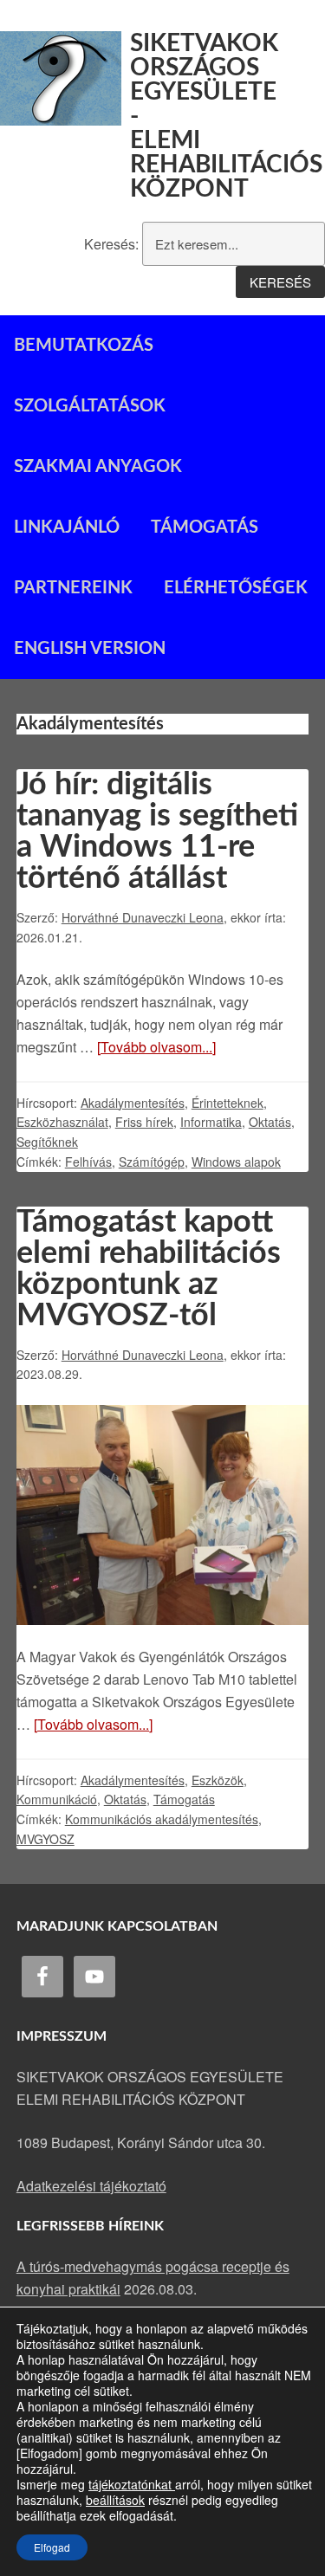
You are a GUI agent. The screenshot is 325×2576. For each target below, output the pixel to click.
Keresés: (111, 244)
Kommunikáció (57, 1799)
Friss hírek (144, 1122)
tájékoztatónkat (132, 2484)
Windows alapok (236, 1162)
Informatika (211, 1122)
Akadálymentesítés (133, 1103)
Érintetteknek (227, 1103)
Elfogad (52, 2547)
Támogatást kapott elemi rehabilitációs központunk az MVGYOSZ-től (149, 1269)
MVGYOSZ (45, 1839)
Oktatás (270, 1122)
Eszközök (218, 1780)
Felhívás (88, 1162)
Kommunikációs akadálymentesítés (162, 1819)
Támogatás (184, 1799)
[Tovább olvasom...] (156, 1047)
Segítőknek (47, 1142)
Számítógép (152, 1162)
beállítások (115, 2500)
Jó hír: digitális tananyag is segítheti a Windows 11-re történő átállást (157, 832)
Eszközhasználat (62, 1122)
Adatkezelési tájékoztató (91, 2186)
